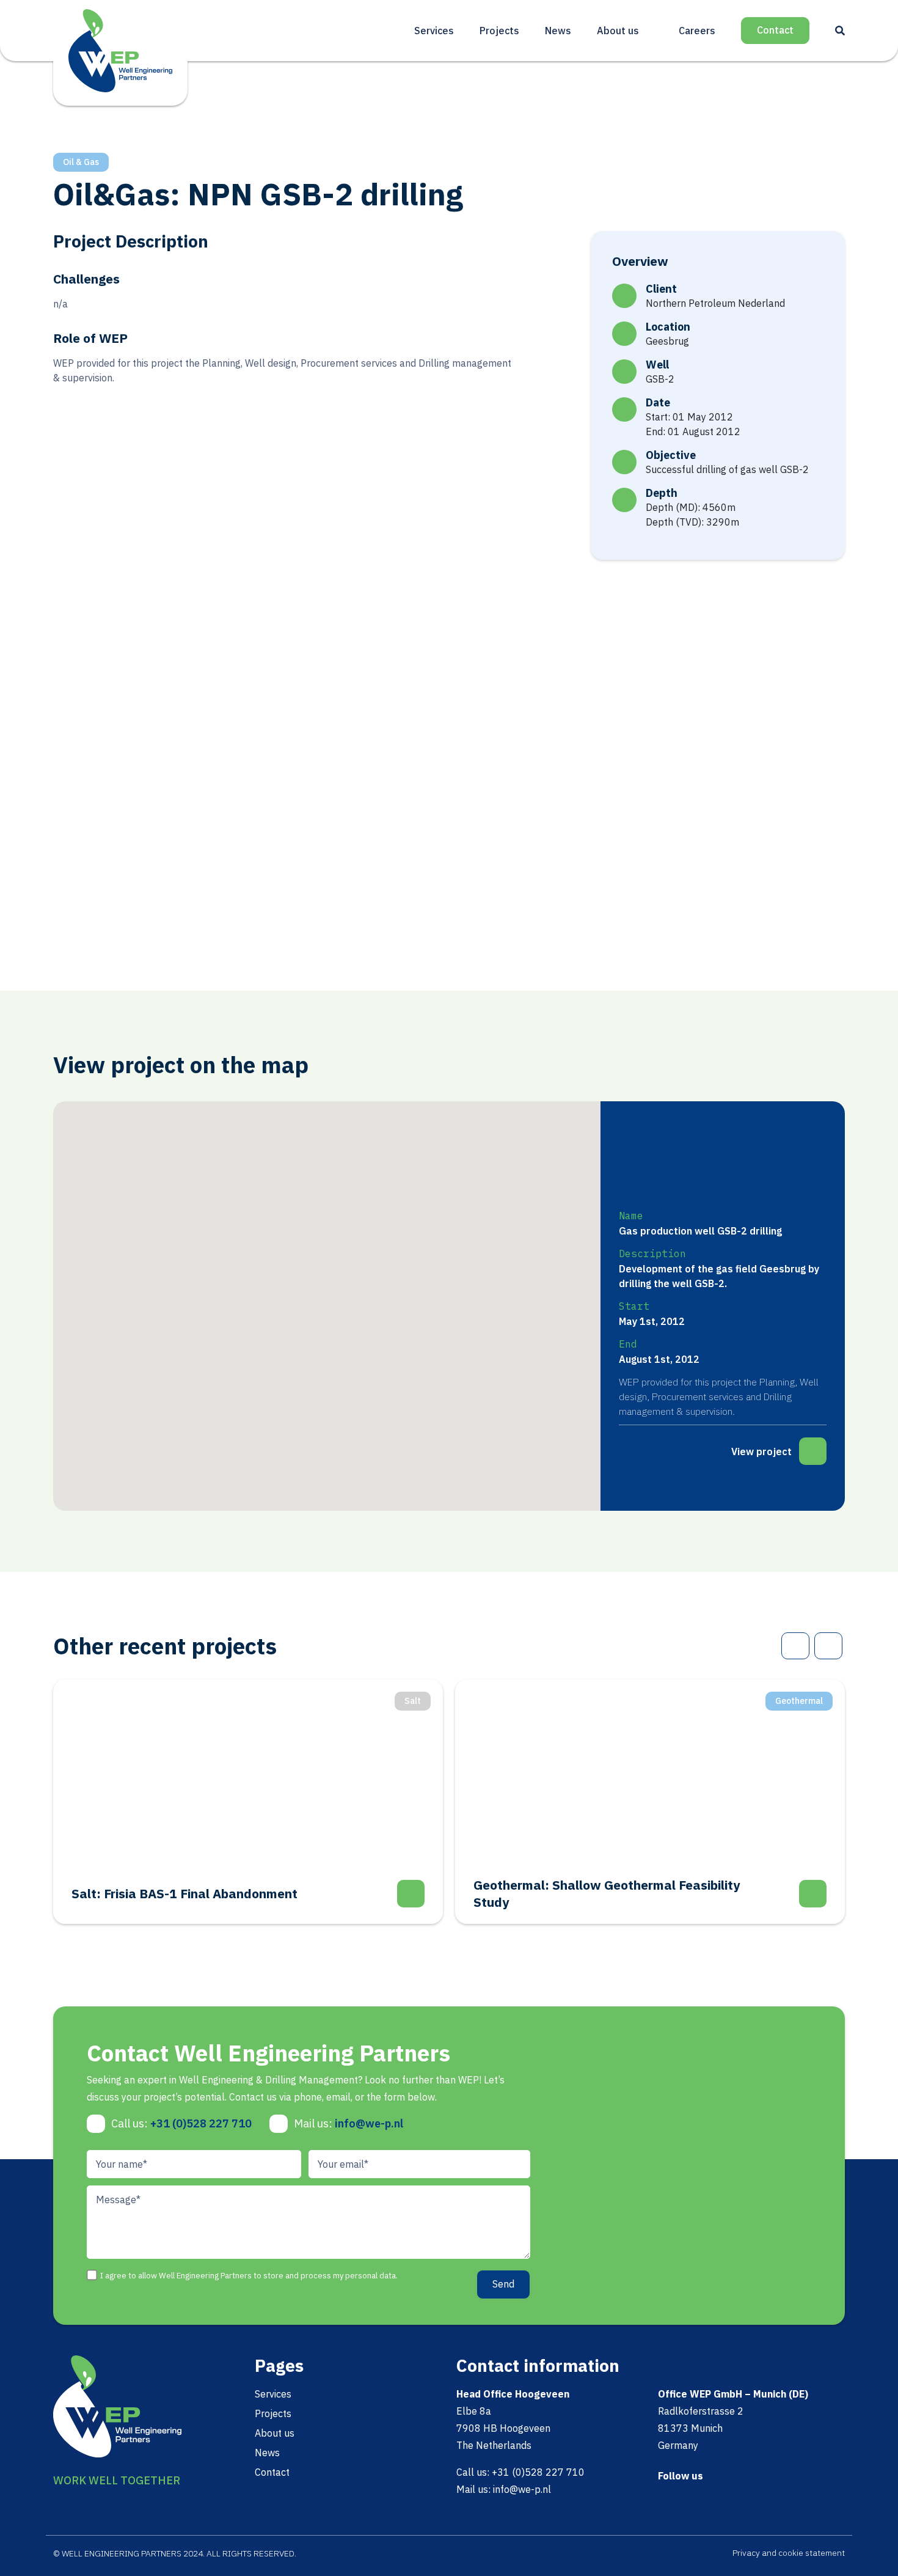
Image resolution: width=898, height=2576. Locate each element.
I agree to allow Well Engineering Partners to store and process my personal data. (249, 2276)
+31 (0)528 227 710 (201, 2123)
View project (761, 1451)
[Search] (840, 31)
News (558, 31)
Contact (775, 30)
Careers (697, 31)
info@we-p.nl (369, 2123)
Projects (499, 31)
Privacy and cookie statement (789, 2553)
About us (618, 31)
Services (434, 31)
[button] (404, 1210)
